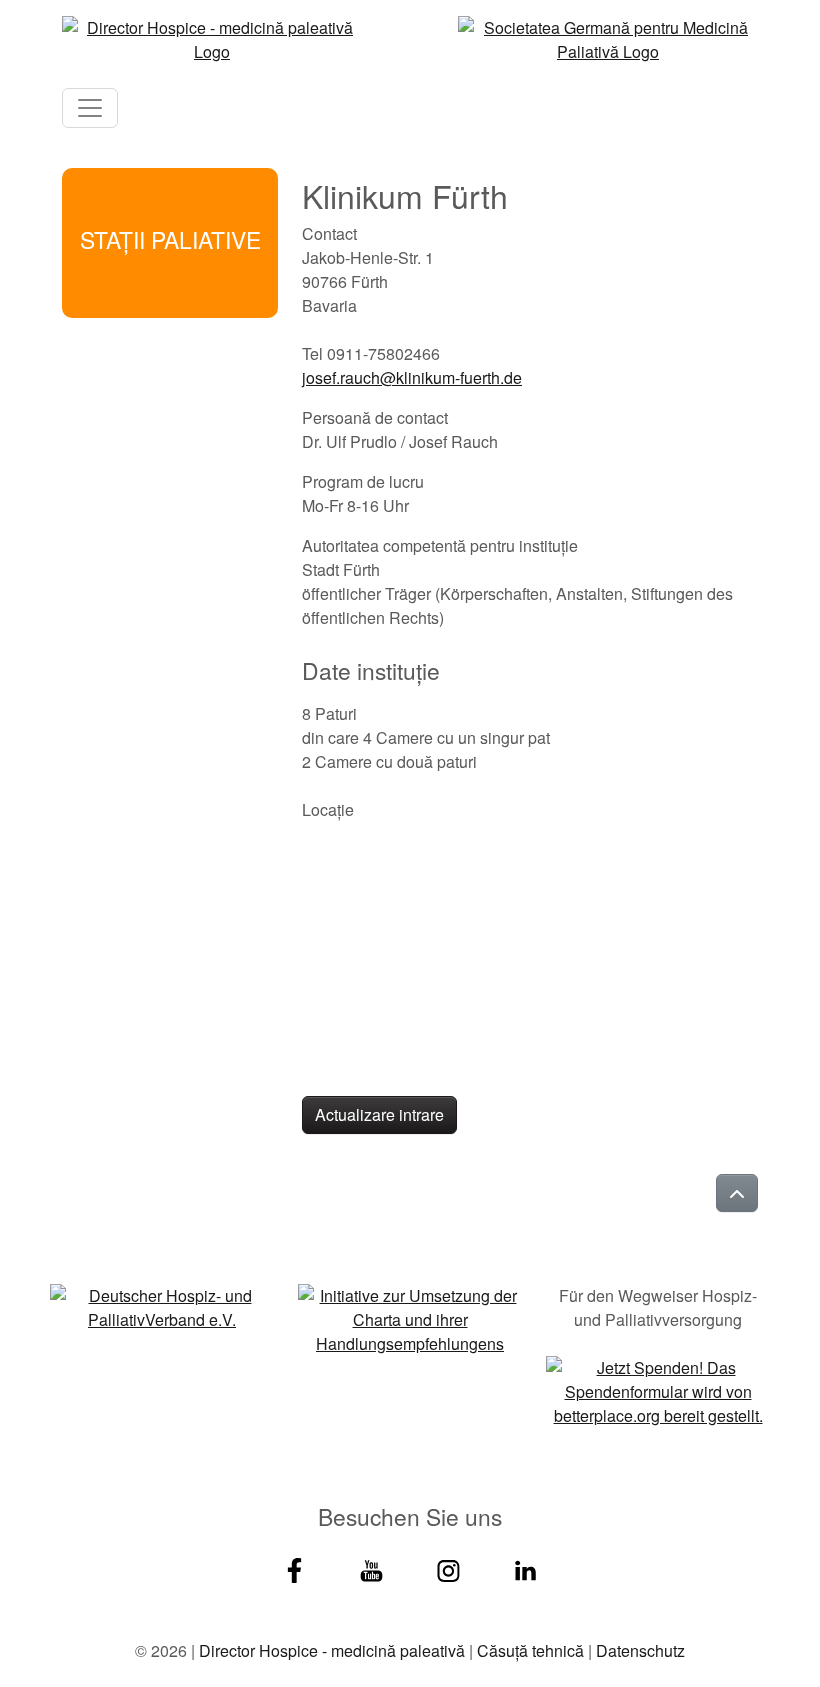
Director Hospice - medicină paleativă (332, 1650)
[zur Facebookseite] (294, 1567)
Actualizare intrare (379, 1114)
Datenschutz (640, 1650)
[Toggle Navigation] (90, 108)
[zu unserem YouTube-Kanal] (371, 1567)
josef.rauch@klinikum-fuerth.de (412, 377)
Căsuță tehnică (530, 1650)
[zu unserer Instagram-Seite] (448, 1567)
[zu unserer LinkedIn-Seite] (525, 1567)
